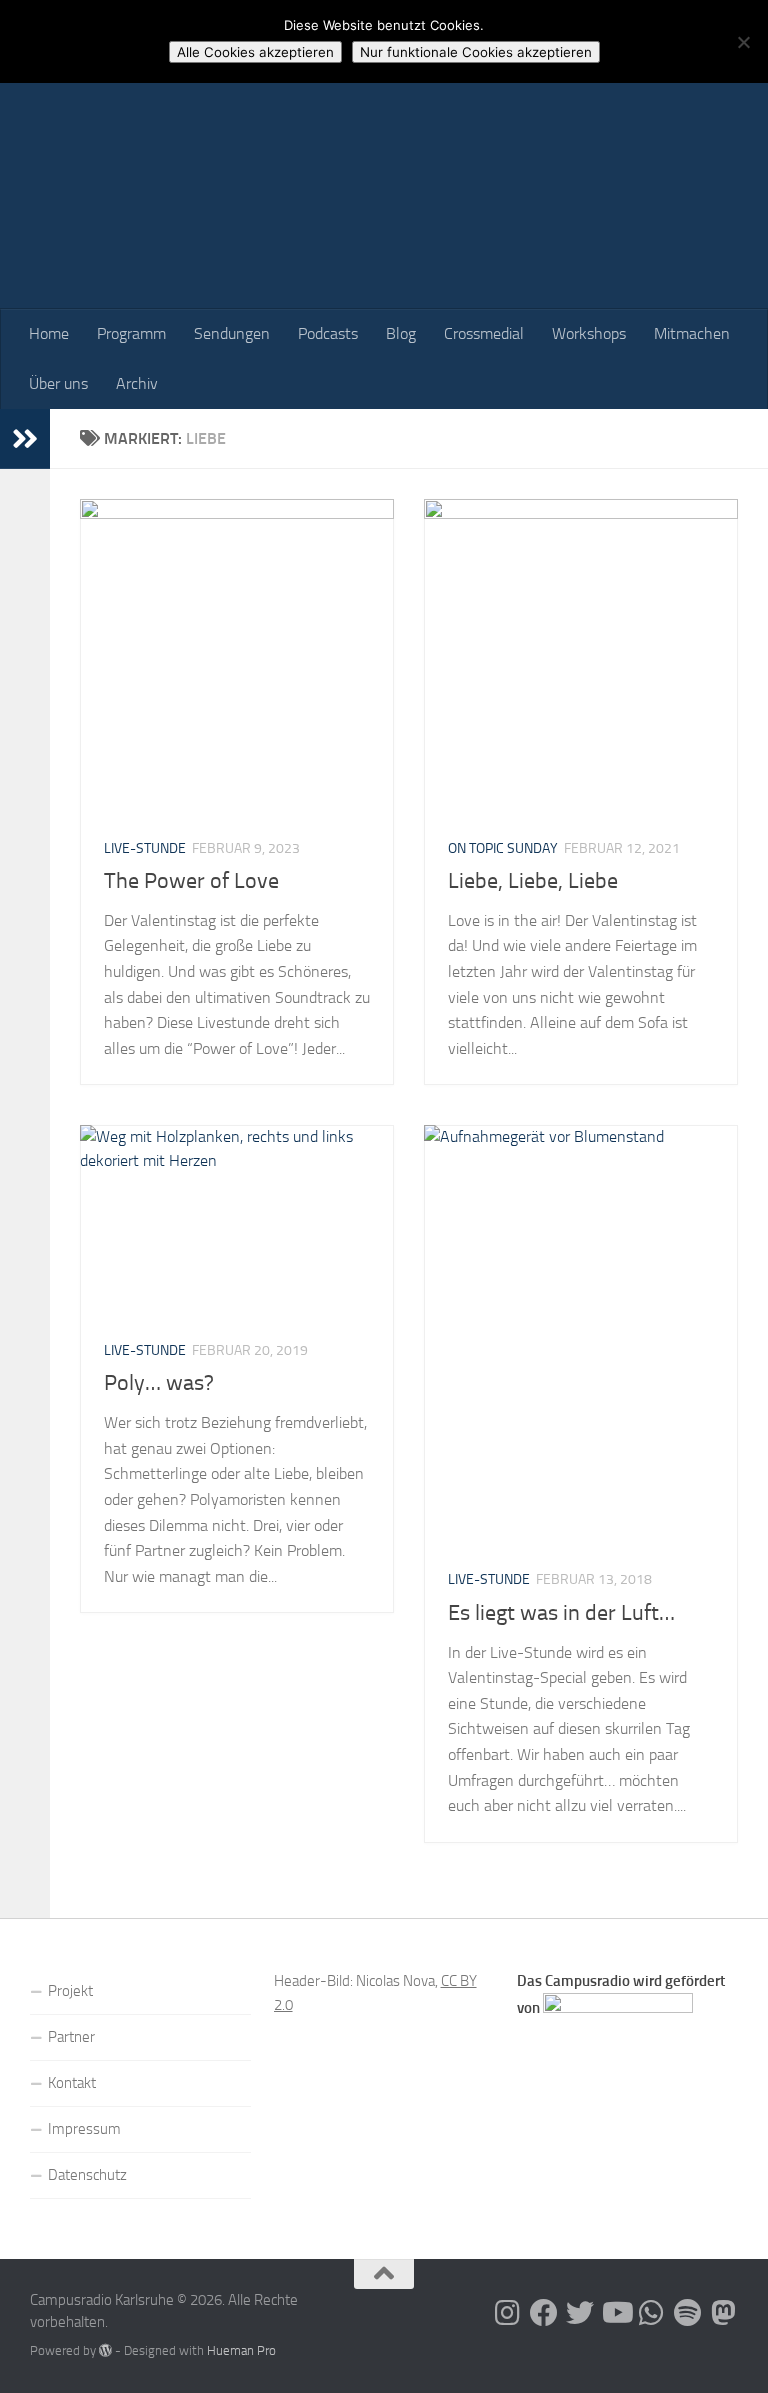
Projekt (70, 1991)
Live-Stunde (145, 848)
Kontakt (72, 2083)
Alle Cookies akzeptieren (255, 52)
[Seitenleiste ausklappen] (25, 439)
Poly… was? (159, 1383)
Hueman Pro (241, 2350)
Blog (401, 333)
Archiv (137, 383)
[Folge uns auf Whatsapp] (652, 2313)
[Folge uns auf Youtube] (616, 2313)
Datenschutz (87, 2175)
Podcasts (328, 333)
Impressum (84, 2129)
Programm (131, 333)
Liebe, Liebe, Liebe (533, 881)
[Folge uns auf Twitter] (580, 2313)
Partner (71, 2037)
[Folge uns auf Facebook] (544, 2313)
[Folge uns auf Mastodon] (724, 2313)
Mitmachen (692, 333)
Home (49, 333)
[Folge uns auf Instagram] (508, 2313)
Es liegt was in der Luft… (561, 1613)
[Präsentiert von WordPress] (105, 2350)
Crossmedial (484, 333)
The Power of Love (191, 881)
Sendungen (232, 333)
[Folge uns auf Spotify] (688, 2313)
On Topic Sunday (503, 848)
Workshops (589, 333)
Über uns (58, 383)
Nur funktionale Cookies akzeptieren (476, 52)
